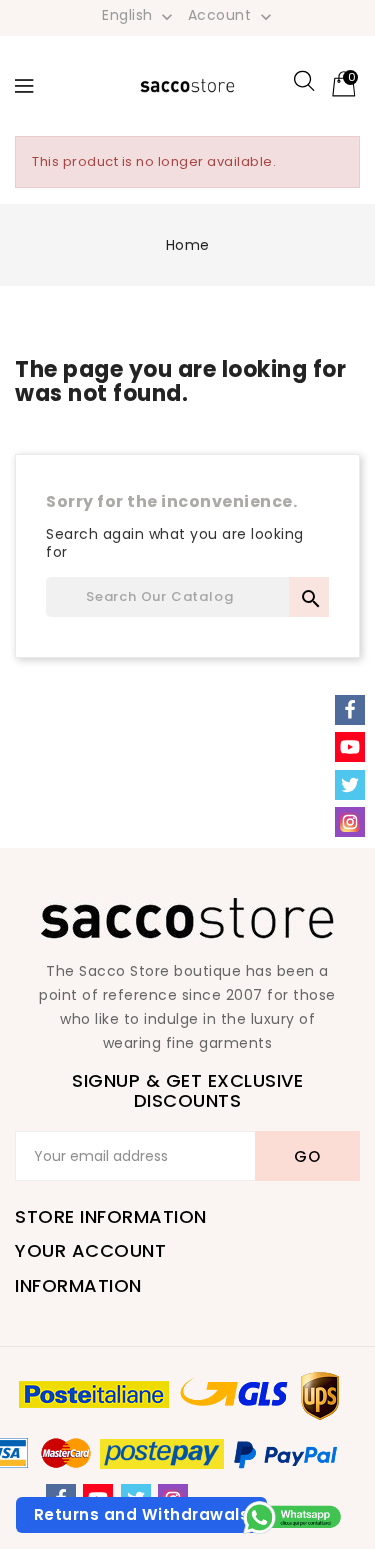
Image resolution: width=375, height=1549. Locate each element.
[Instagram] (350, 822)
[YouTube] (350, 747)
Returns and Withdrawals (142, 1514)
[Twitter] (350, 785)
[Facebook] (350, 710)
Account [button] (232, 16)
